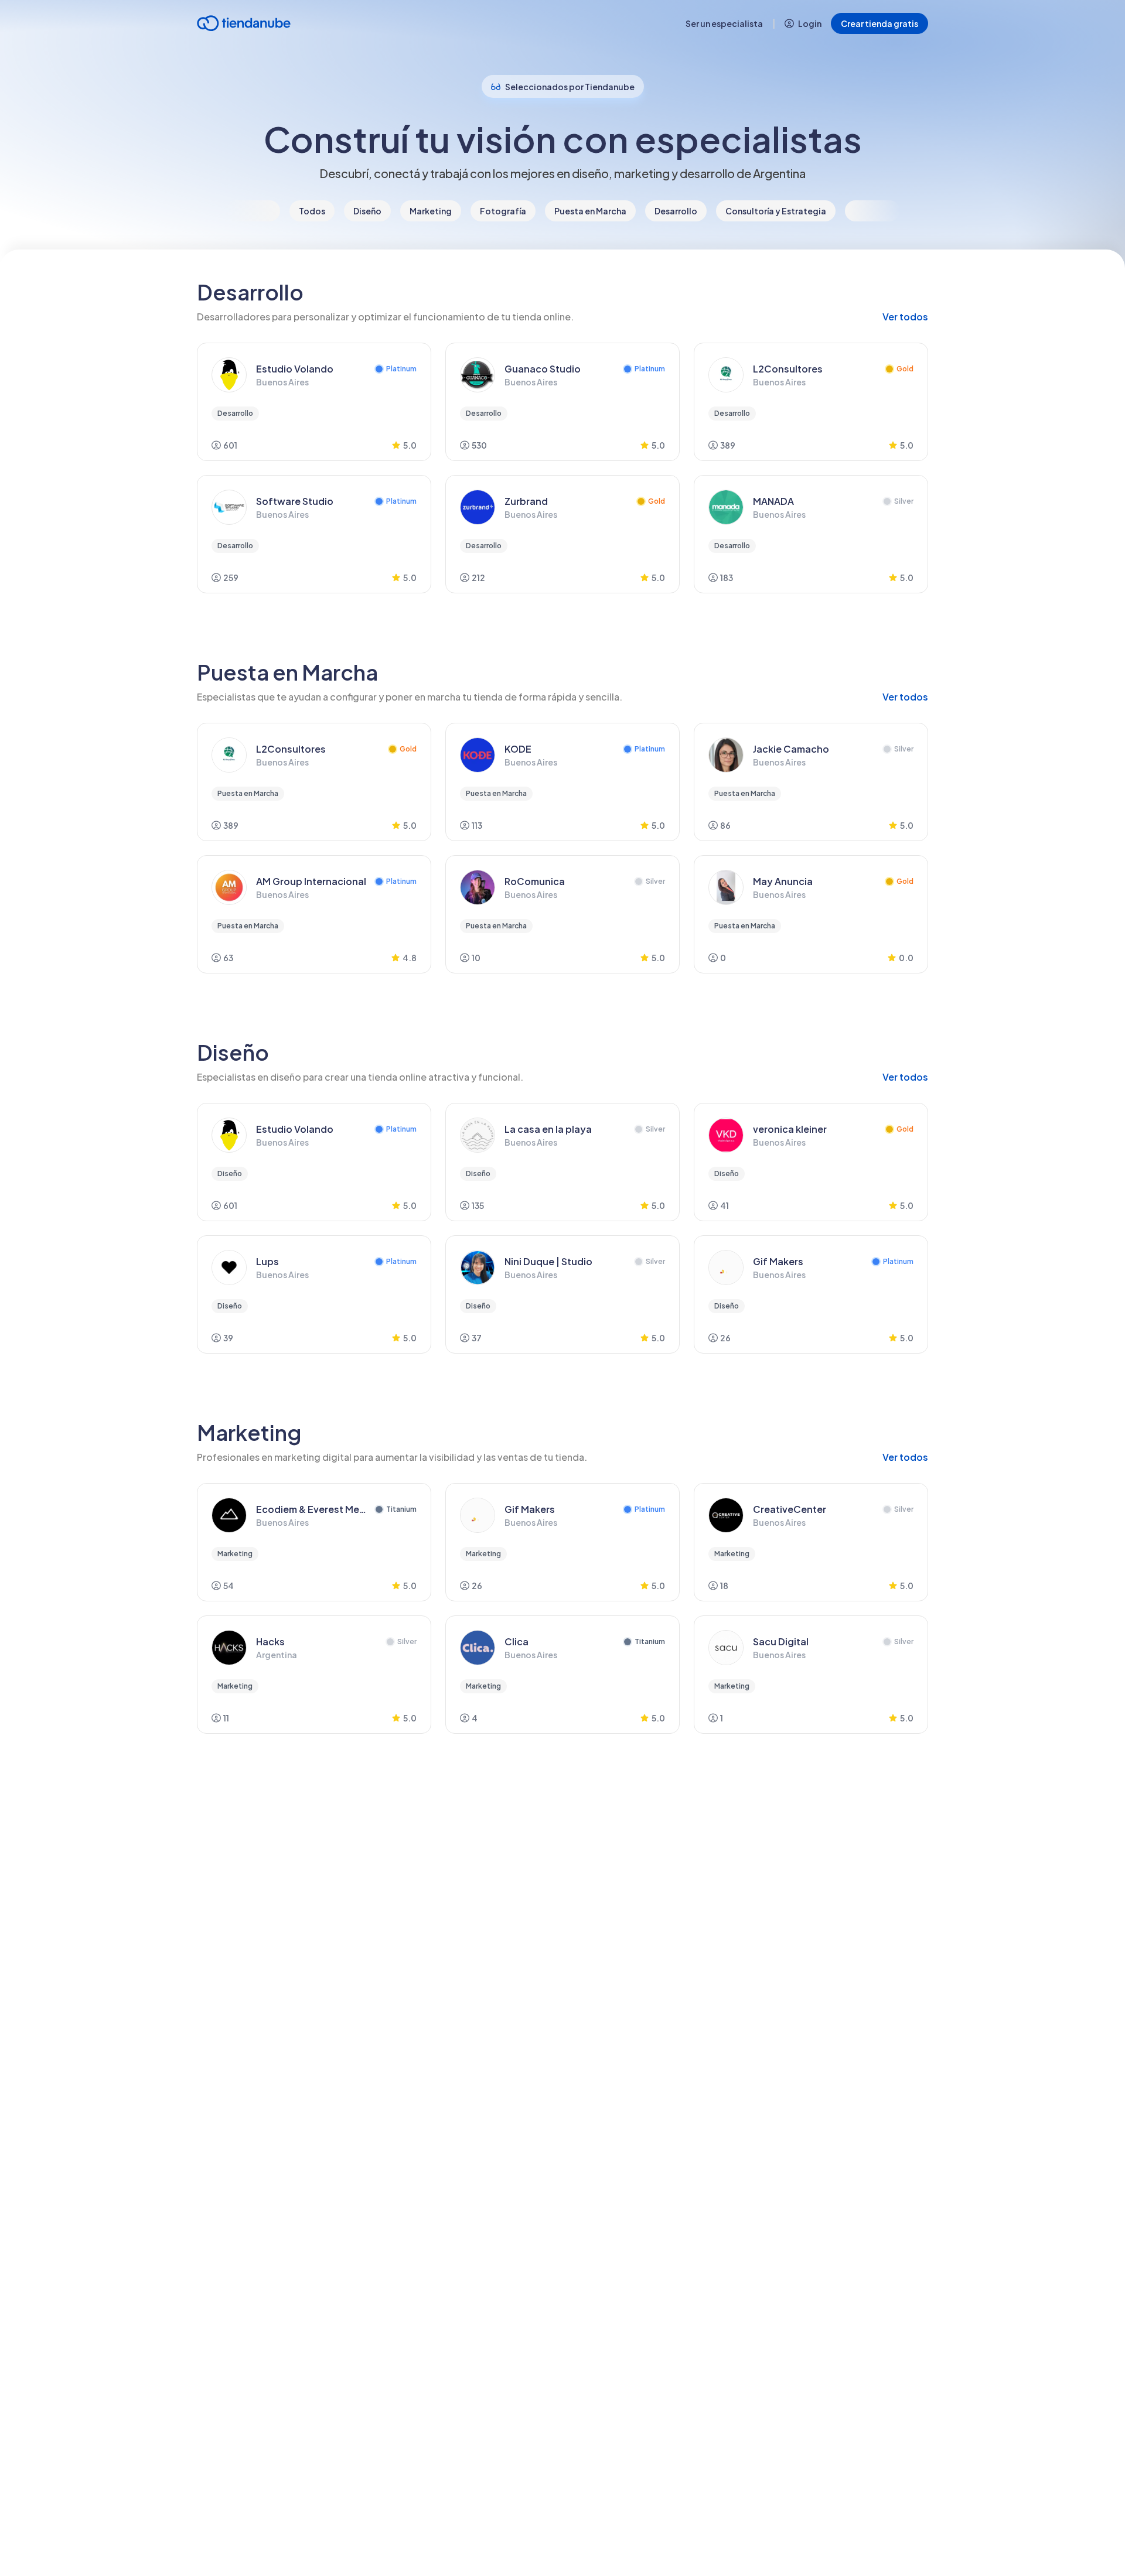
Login (810, 23)
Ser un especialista (724, 23)
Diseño (367, 211)
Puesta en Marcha (590, 211)
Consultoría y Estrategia (776, 211)
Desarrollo (676, 211)
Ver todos (905, 317)
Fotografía (503, 211)
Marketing (431, 211)
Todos (312, 211)
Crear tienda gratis (879, 23)
